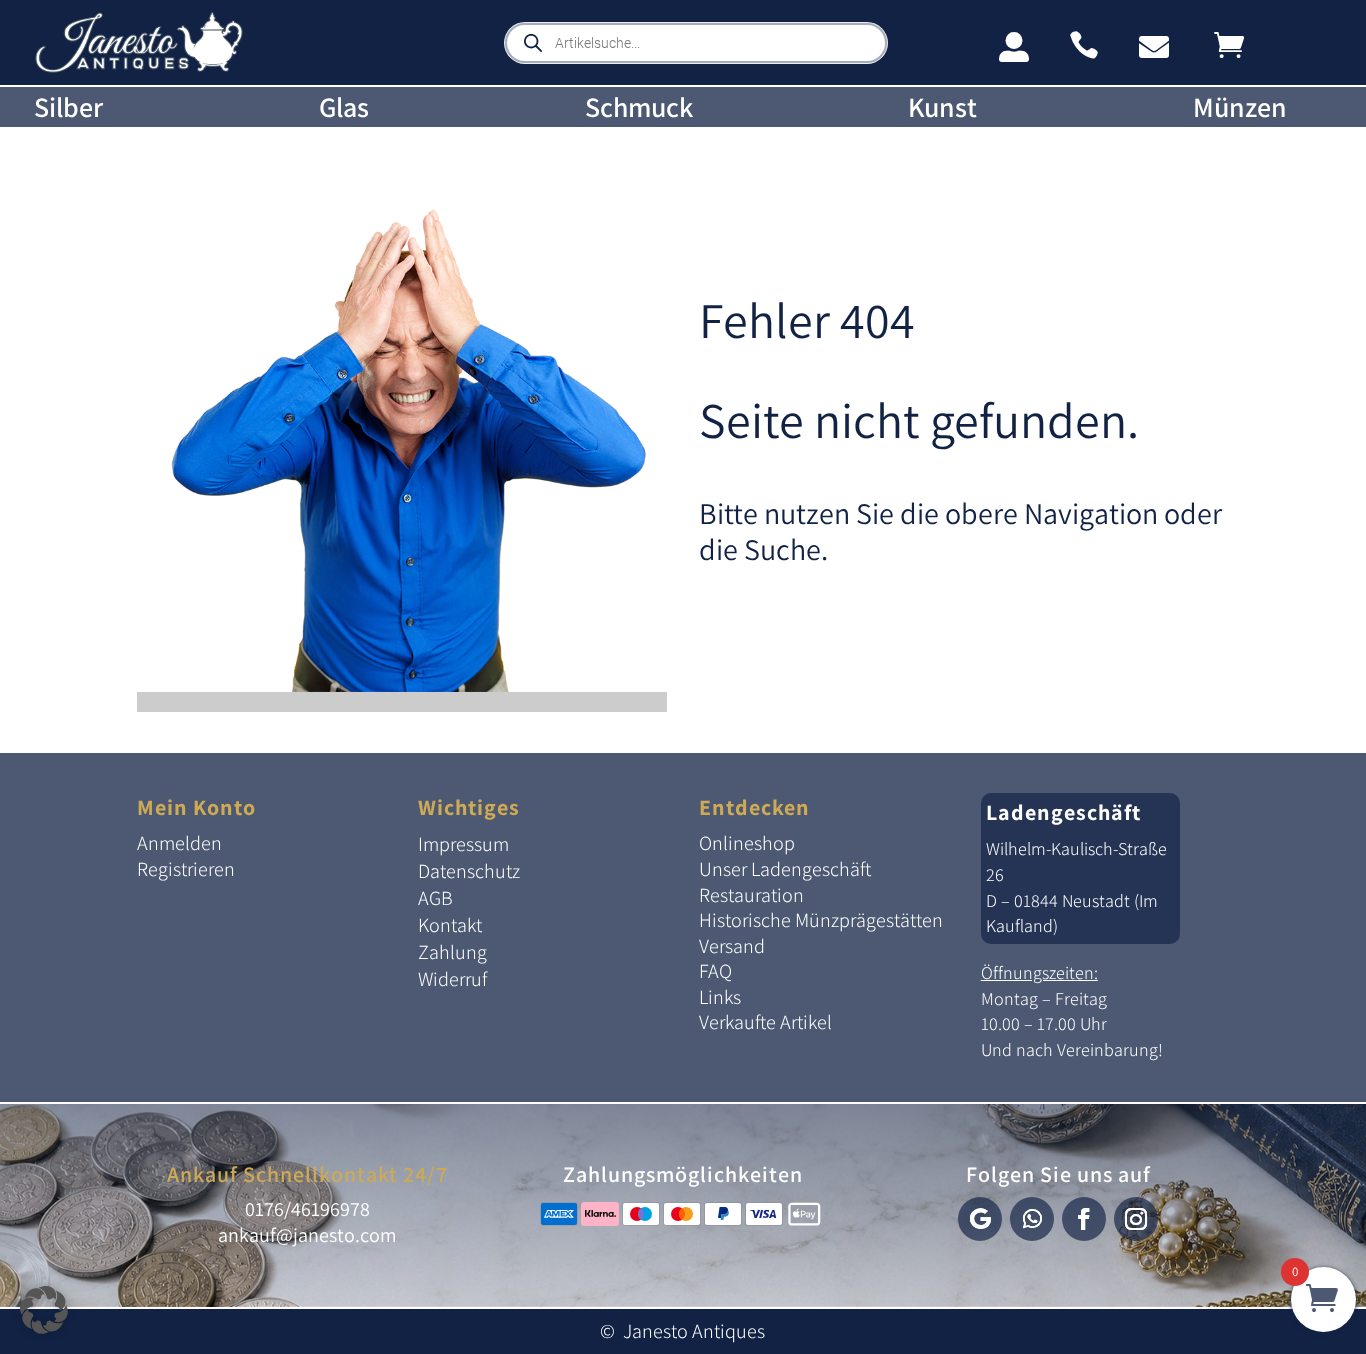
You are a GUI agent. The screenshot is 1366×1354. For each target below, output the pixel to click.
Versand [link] (732, 946)
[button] (980, 1219)
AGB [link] (435, 898)
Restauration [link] (751, 895)
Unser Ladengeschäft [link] (785, 869)
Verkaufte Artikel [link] (765, 1022)
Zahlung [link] (452, 952)
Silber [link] (68, 107)
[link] (139, 68)
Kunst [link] (942, 107)
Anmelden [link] (179, 843)
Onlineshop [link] (747, 843)
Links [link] (720, 997)
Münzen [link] (1240, 107)
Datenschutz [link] (469, 871)
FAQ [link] (715, 971)
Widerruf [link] (452, 979)
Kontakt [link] (450, 925)
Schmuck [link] (639, 107)
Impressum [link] (463, 844)
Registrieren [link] (186, 869)
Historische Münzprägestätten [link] (821, 920)
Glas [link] (344, 107)
